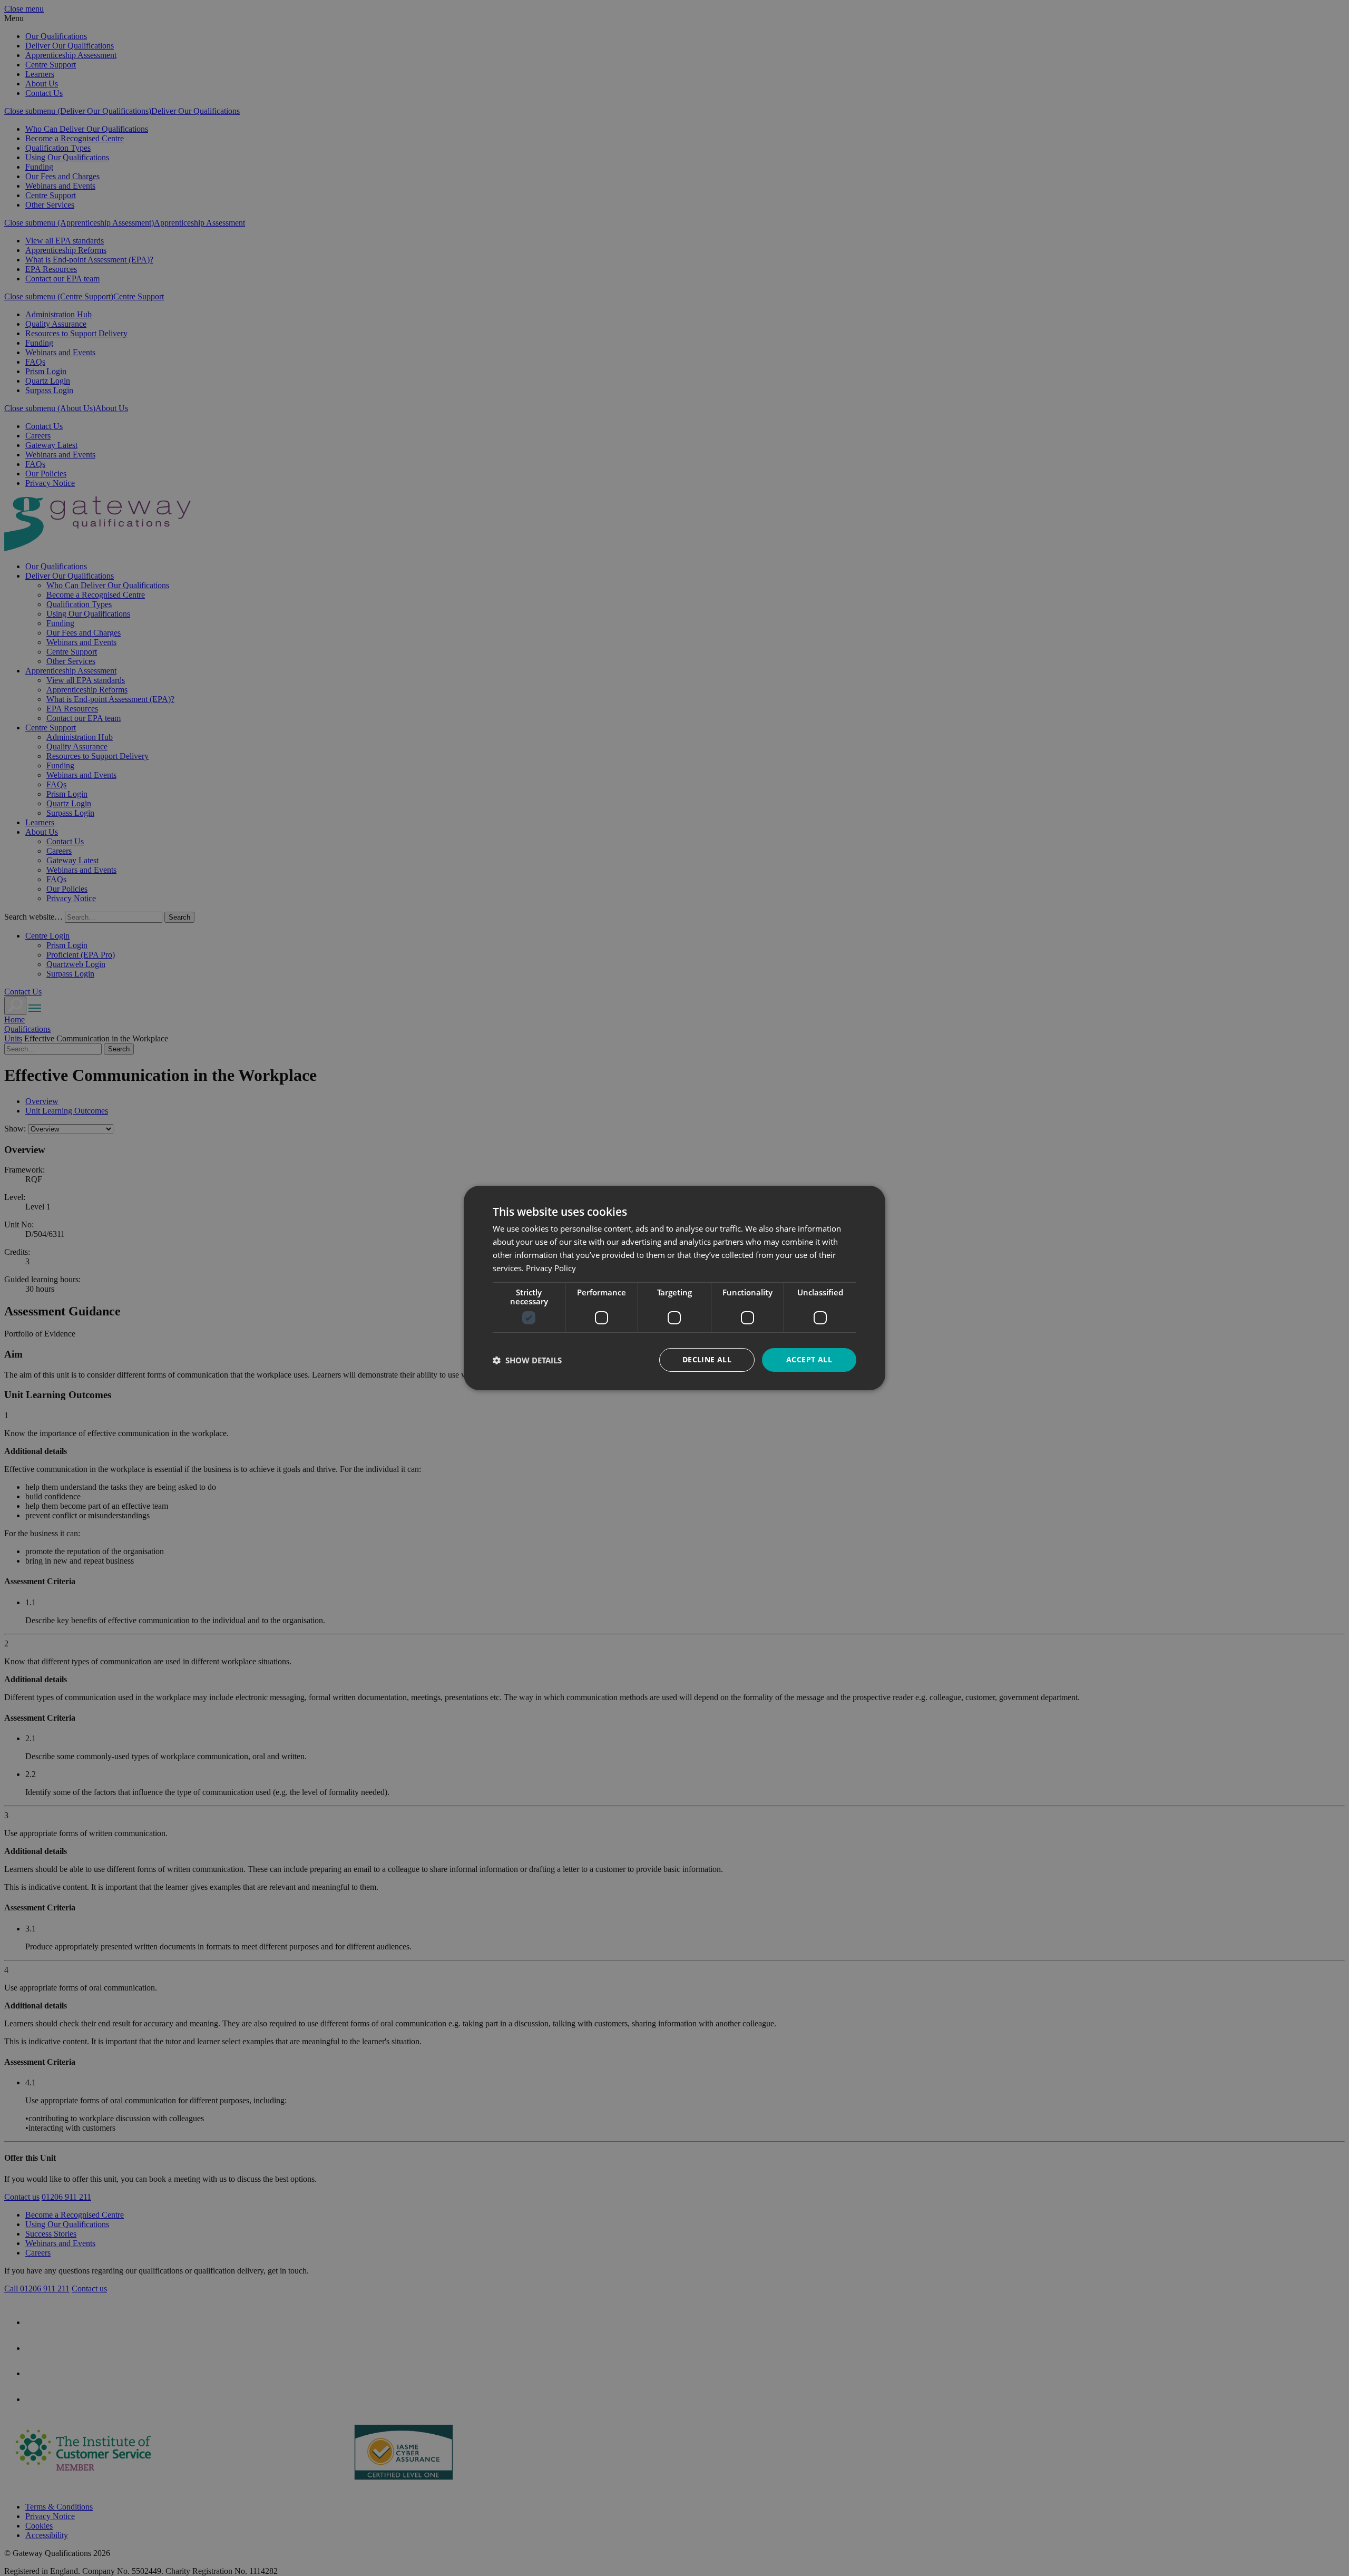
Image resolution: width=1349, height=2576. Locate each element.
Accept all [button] (809, 1359)
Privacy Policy (551, 1268)
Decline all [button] (707, 1359)
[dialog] (674, 1288)
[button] (527, 1360)
